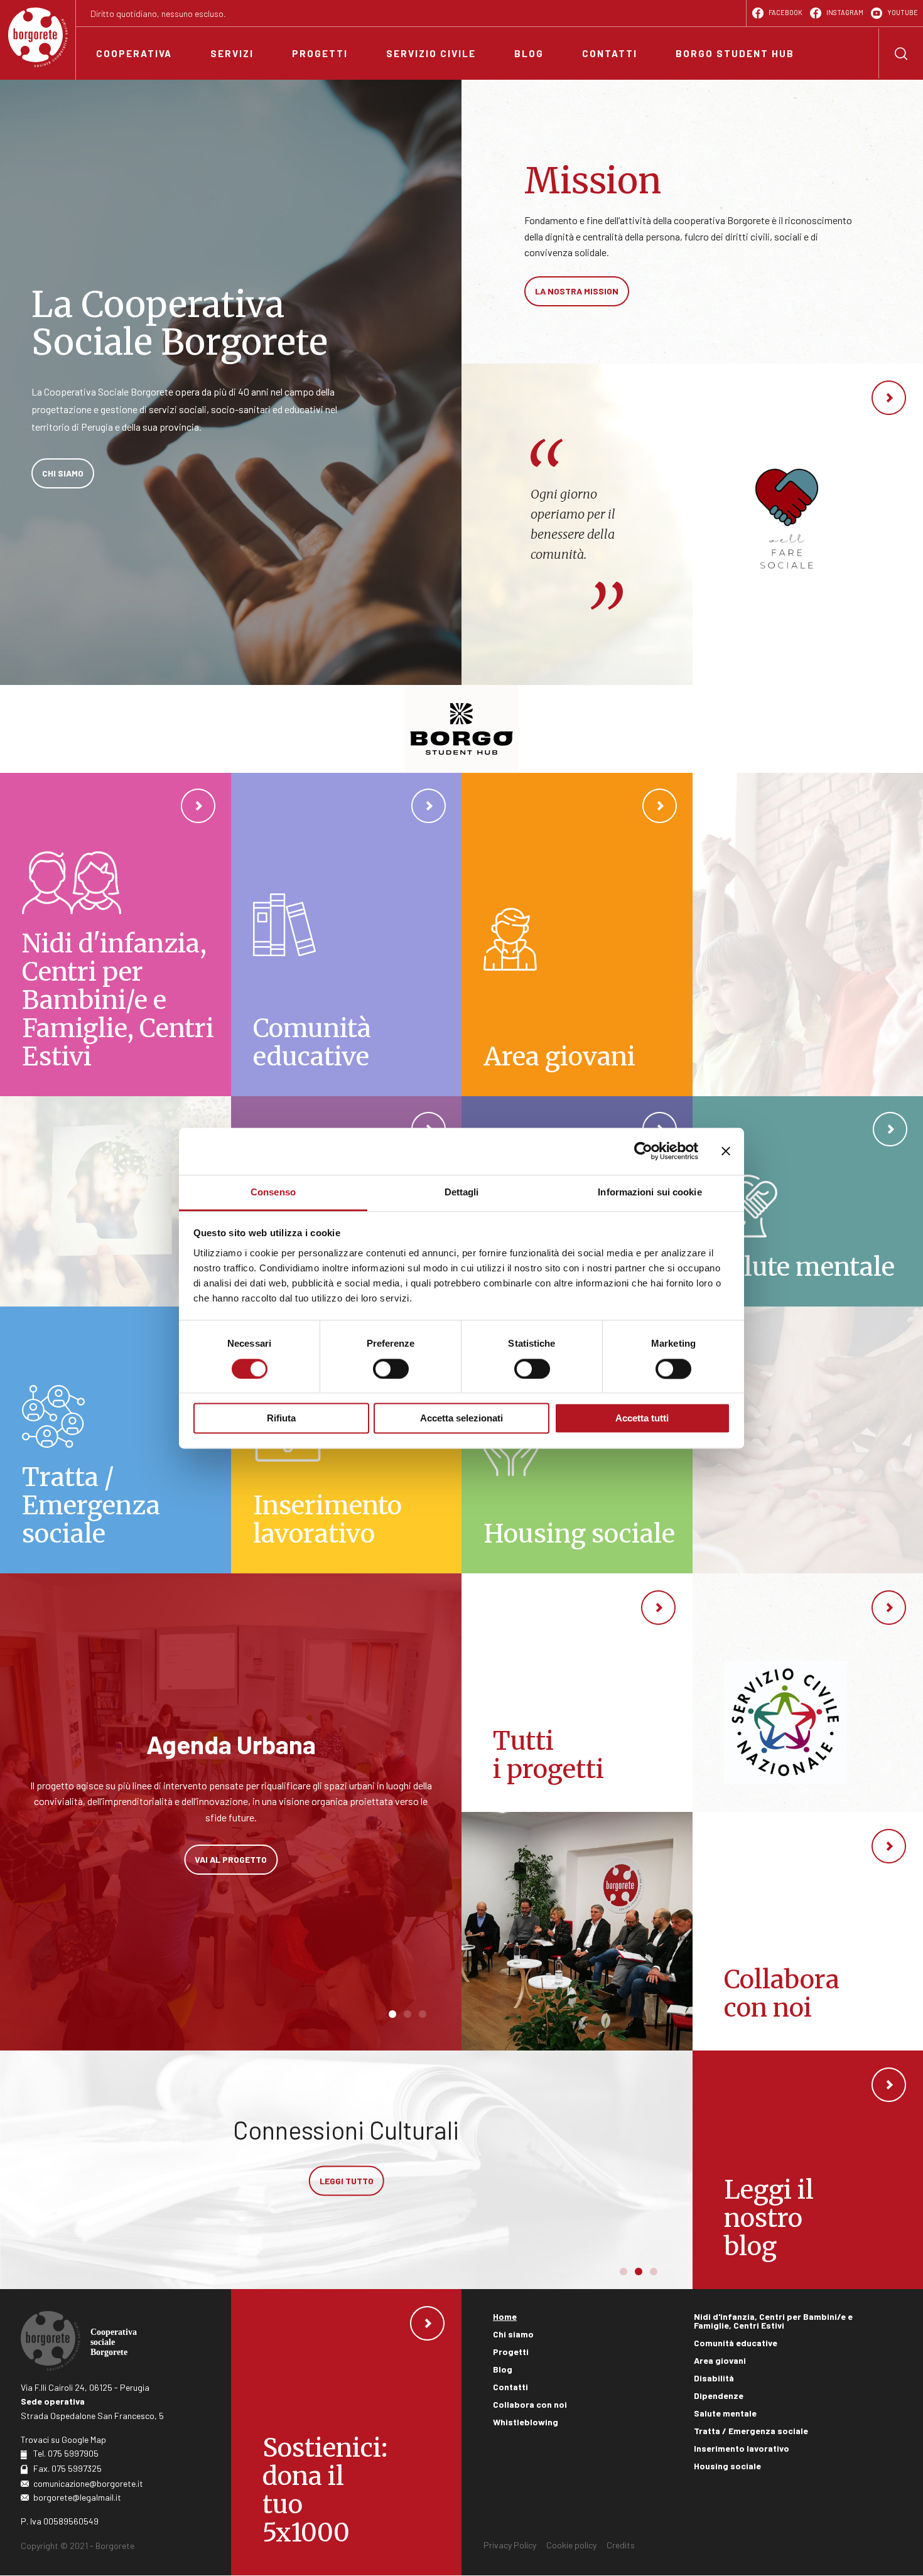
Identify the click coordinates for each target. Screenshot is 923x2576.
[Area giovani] (577, 935)
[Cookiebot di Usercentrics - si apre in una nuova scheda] (643, 1151)
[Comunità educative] (347, 935)
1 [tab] (392, 2015)
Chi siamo (513, 2334)
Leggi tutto (347, 2208)
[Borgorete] (38, 37)
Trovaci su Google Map (63, 2439)
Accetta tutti (642, 1419)
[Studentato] (462, 729)
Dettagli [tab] (462, 1192)
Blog (503, 2369)
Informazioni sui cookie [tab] (650, 1192)
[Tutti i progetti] (577, 1693)
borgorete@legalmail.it (77, 2497)
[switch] (391, 1369)
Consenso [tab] (273, 1192)
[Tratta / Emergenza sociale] (116, 1440)
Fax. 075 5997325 (67, 2468)
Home (505, 2316)
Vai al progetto (231, 1856)
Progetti (511, 2352)
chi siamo (63, 473)
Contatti (510, 2387)
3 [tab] (423, 2015)
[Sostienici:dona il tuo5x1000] (347, 2432)
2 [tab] (408, 2015)
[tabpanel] (231, 1801)
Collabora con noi (530, 2404)
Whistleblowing (526, 2422)
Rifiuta (281, 1419)
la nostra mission (577, 291)
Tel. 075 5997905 (66, 2453)
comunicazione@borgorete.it (88, 2483)
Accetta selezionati (462, 1419)
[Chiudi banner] (726, 1151)
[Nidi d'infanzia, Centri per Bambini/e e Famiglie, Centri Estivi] (116, 935)
